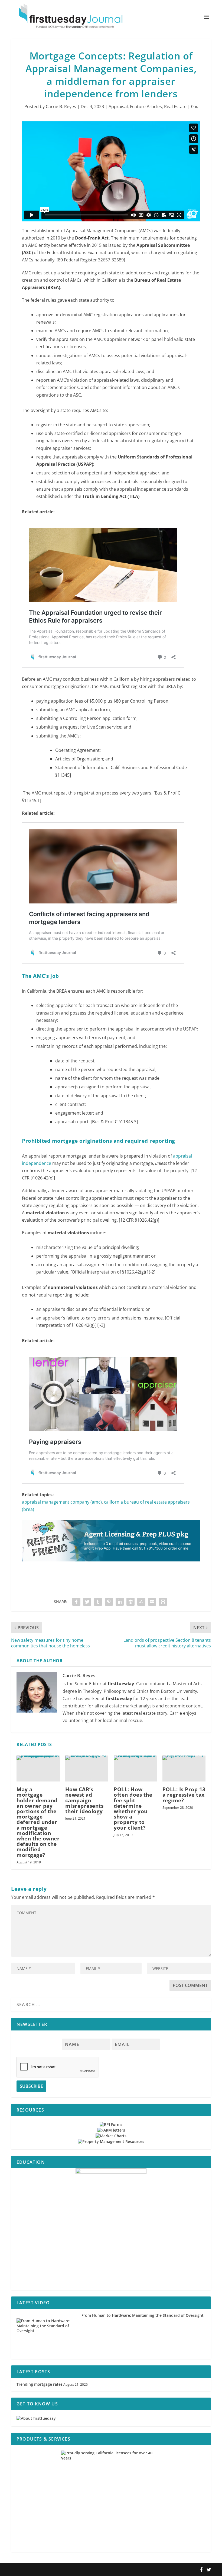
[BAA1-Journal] (111, 1567)
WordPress (90, 2570)
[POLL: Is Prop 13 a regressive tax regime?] (184, 1769)
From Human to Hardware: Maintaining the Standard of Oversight (143, 2315)
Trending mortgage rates (40, 2384)
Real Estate (175, 107)
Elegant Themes (46, 2570)
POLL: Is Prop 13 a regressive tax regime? (184, 1795)
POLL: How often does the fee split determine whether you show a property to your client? (133, 1808)
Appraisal (118, 107)
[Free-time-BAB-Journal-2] (111, 2229)
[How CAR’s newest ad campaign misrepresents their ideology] (87, 1769)
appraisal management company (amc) (62, 1502)
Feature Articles (146, 107)
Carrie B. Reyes (61, 107)
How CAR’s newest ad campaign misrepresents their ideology (84, 1800)
